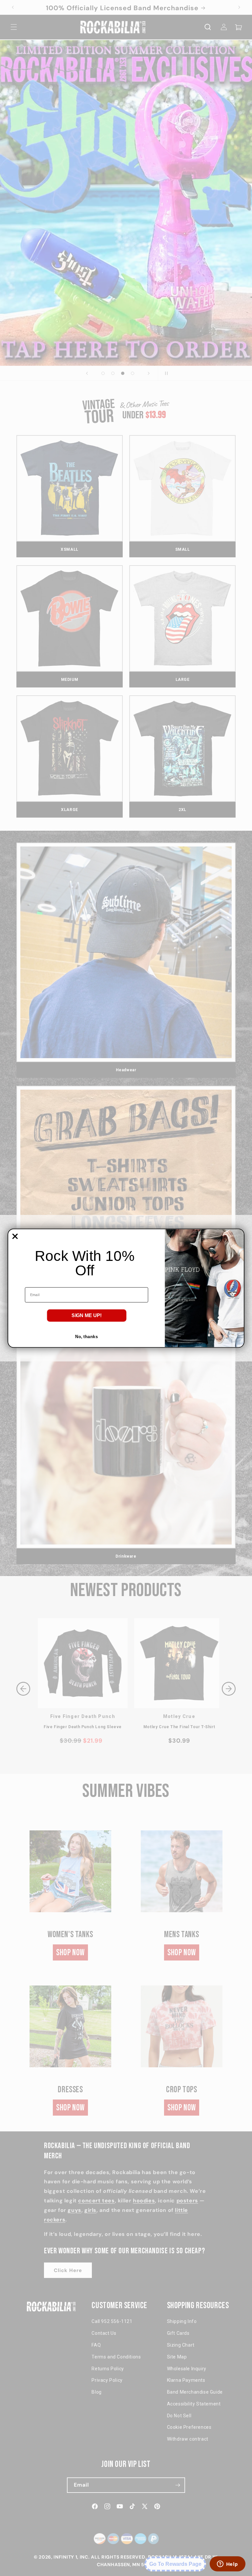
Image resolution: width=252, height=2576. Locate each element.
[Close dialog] (15, 1236)
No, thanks (86, 1336)
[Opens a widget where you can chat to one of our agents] (227, 2564)
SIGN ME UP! (87, 1315)
